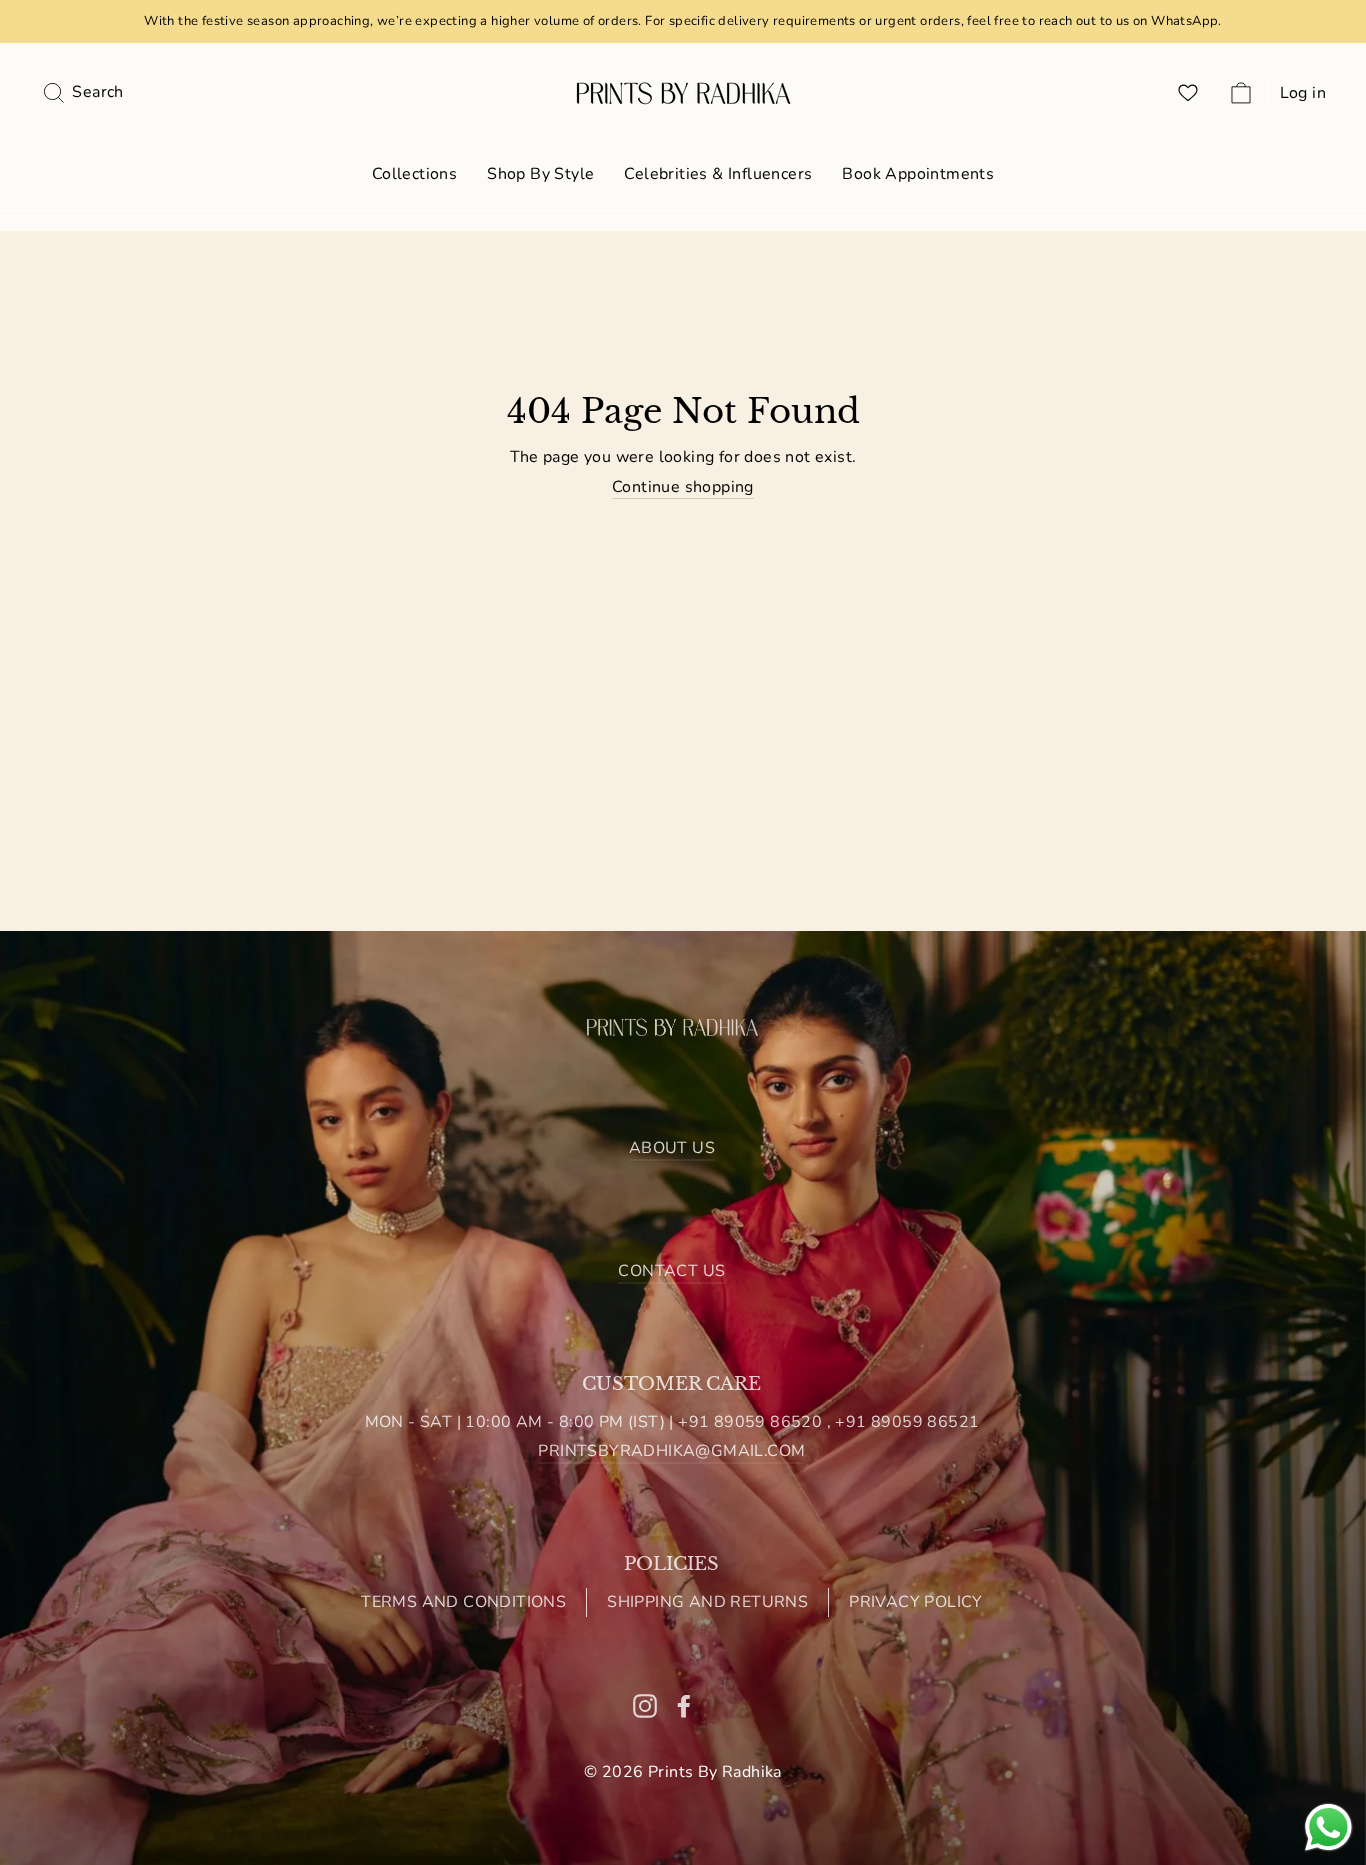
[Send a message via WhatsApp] (1328, 1827)
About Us (672, 1148)
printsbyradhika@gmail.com (671, 1451)
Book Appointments (918, 174)
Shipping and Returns (707, 1602)
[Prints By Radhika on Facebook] (684, 1705)
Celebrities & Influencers (718, 174)
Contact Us (671, 1271)
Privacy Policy (916, 1602)
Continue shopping (683, 487)
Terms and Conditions (463, 1602)
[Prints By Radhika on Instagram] (645, 1705)
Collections (414, 174)
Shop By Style (540, 174)
